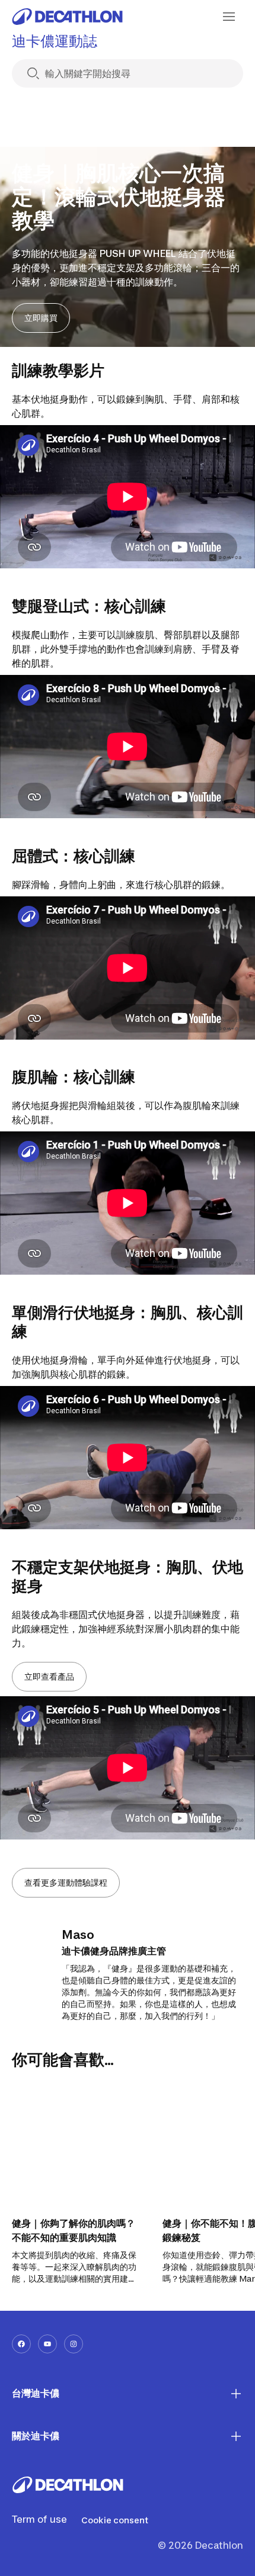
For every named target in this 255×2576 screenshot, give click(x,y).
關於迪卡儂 (36, 2436)
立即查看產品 (49, 1676)
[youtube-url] (47, 2344)
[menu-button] (229, 17)
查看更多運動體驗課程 (66, 1882)
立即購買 (41, 318)
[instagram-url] (74, 2344)
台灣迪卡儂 (36, 2393)
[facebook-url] (21, 2344)
